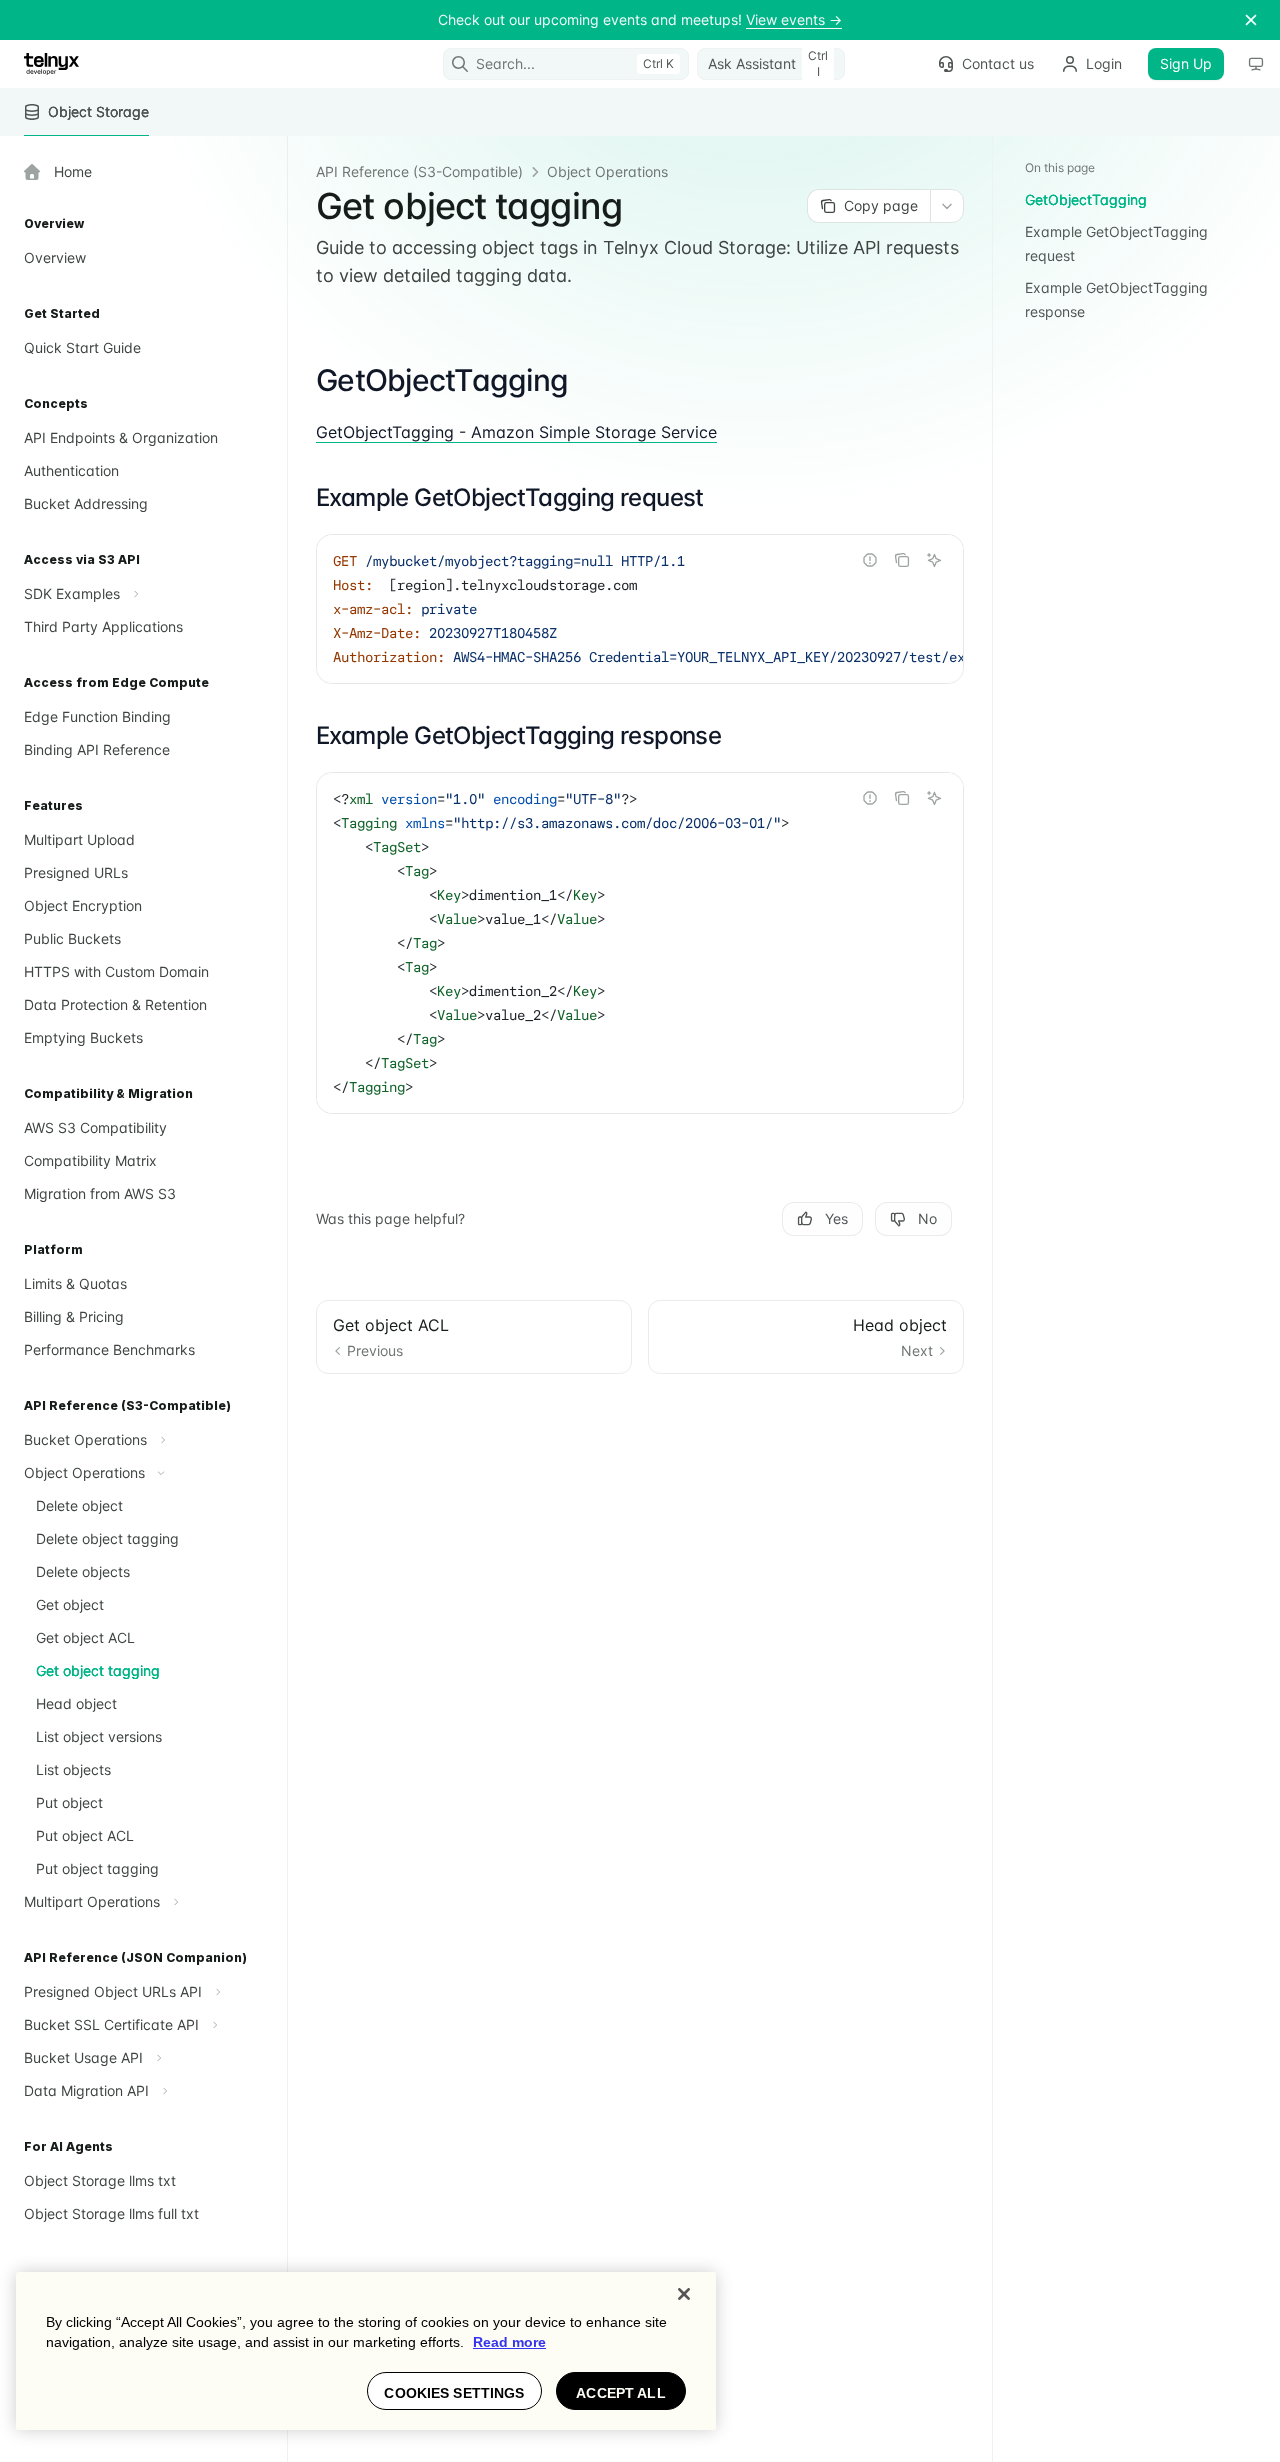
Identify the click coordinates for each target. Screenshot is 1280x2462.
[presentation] (640, 609)
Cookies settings (454, 2393)
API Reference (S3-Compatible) (419, 171)
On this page (1060, 167)
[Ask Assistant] (934, 560)
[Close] (684, 2294)
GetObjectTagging (1086, 199)
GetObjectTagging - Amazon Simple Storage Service (516, 432)
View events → (794, 19)
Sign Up (1186, 63)
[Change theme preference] (1256, 64)
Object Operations (607, 171)
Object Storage (98, 111)
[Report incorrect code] (870, 560)
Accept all (620, 2393)
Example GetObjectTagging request (1116, 243)
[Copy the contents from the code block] (902, 560)
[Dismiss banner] (1251, 20)
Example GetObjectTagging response (1116, 299)
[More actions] (947, 206)
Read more (509, 2342)
